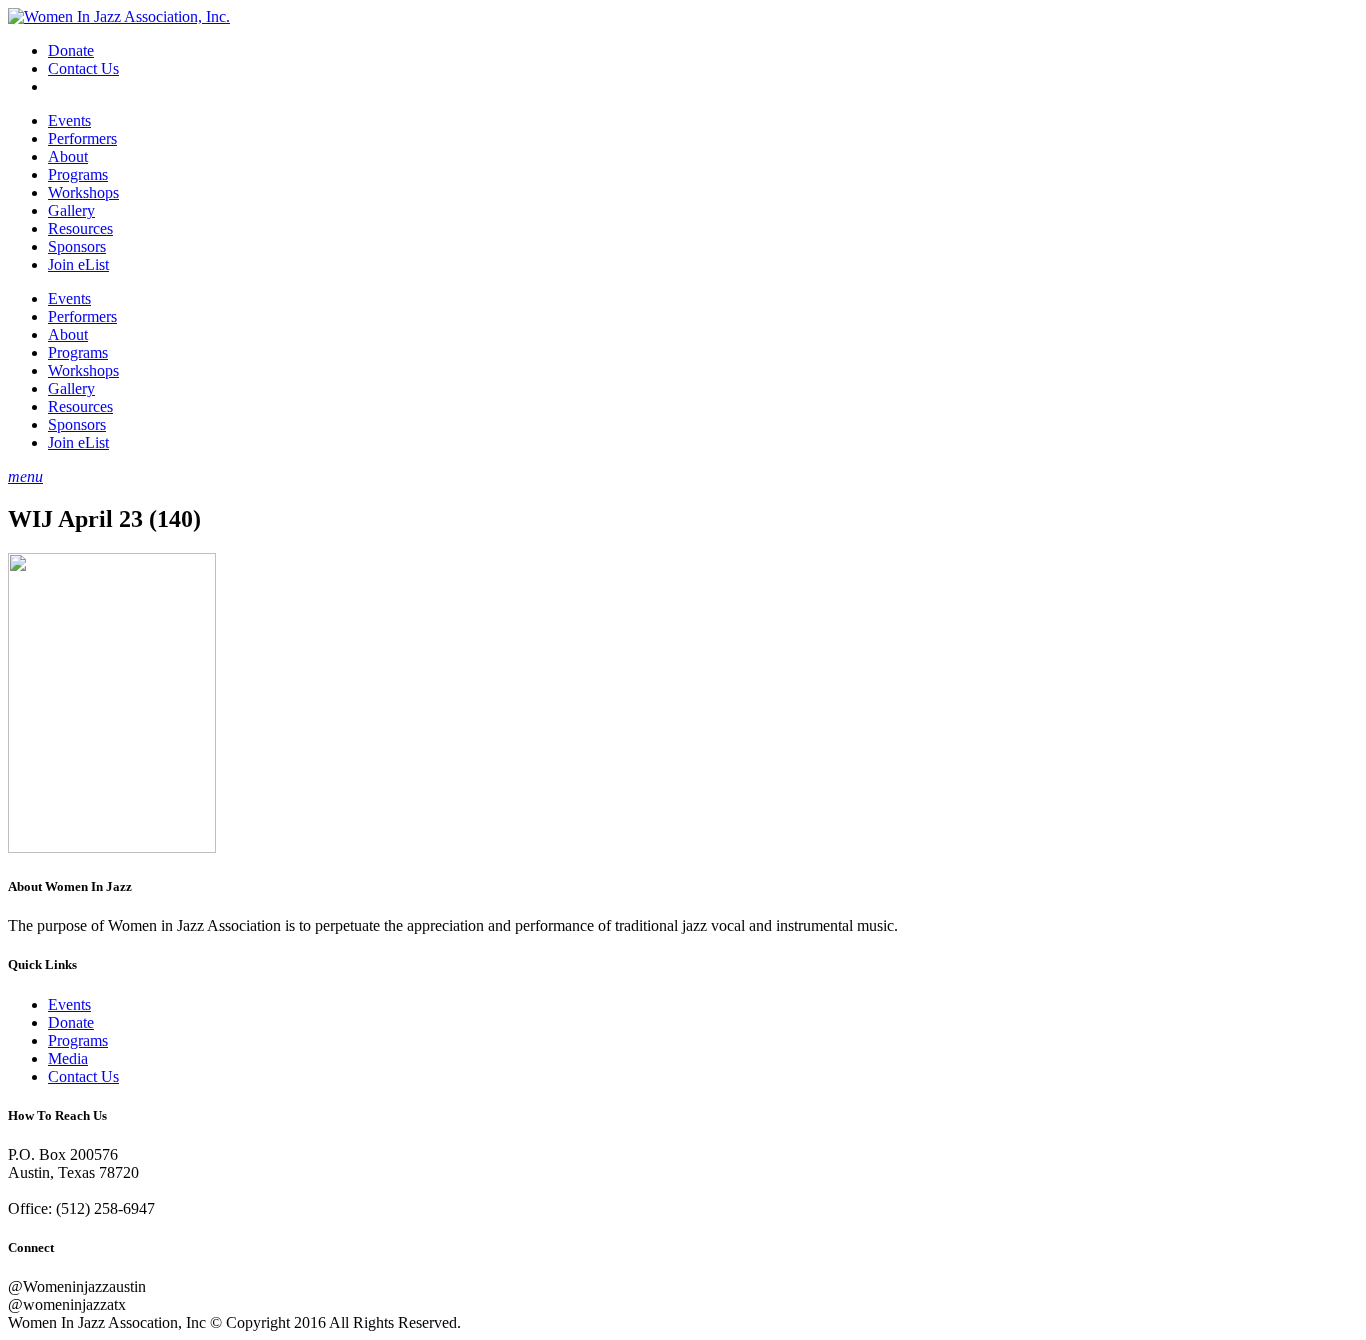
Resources (80, 228)
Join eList (78, 264)
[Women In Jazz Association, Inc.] (119, 16)
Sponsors (77, 246)
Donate (71, 50)
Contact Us (83, 68)
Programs (78, 174)
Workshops (83, 192)
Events (69, 120)
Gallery (71, 210)
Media (68, 1058)
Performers (82, 138)
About (68, 156)
